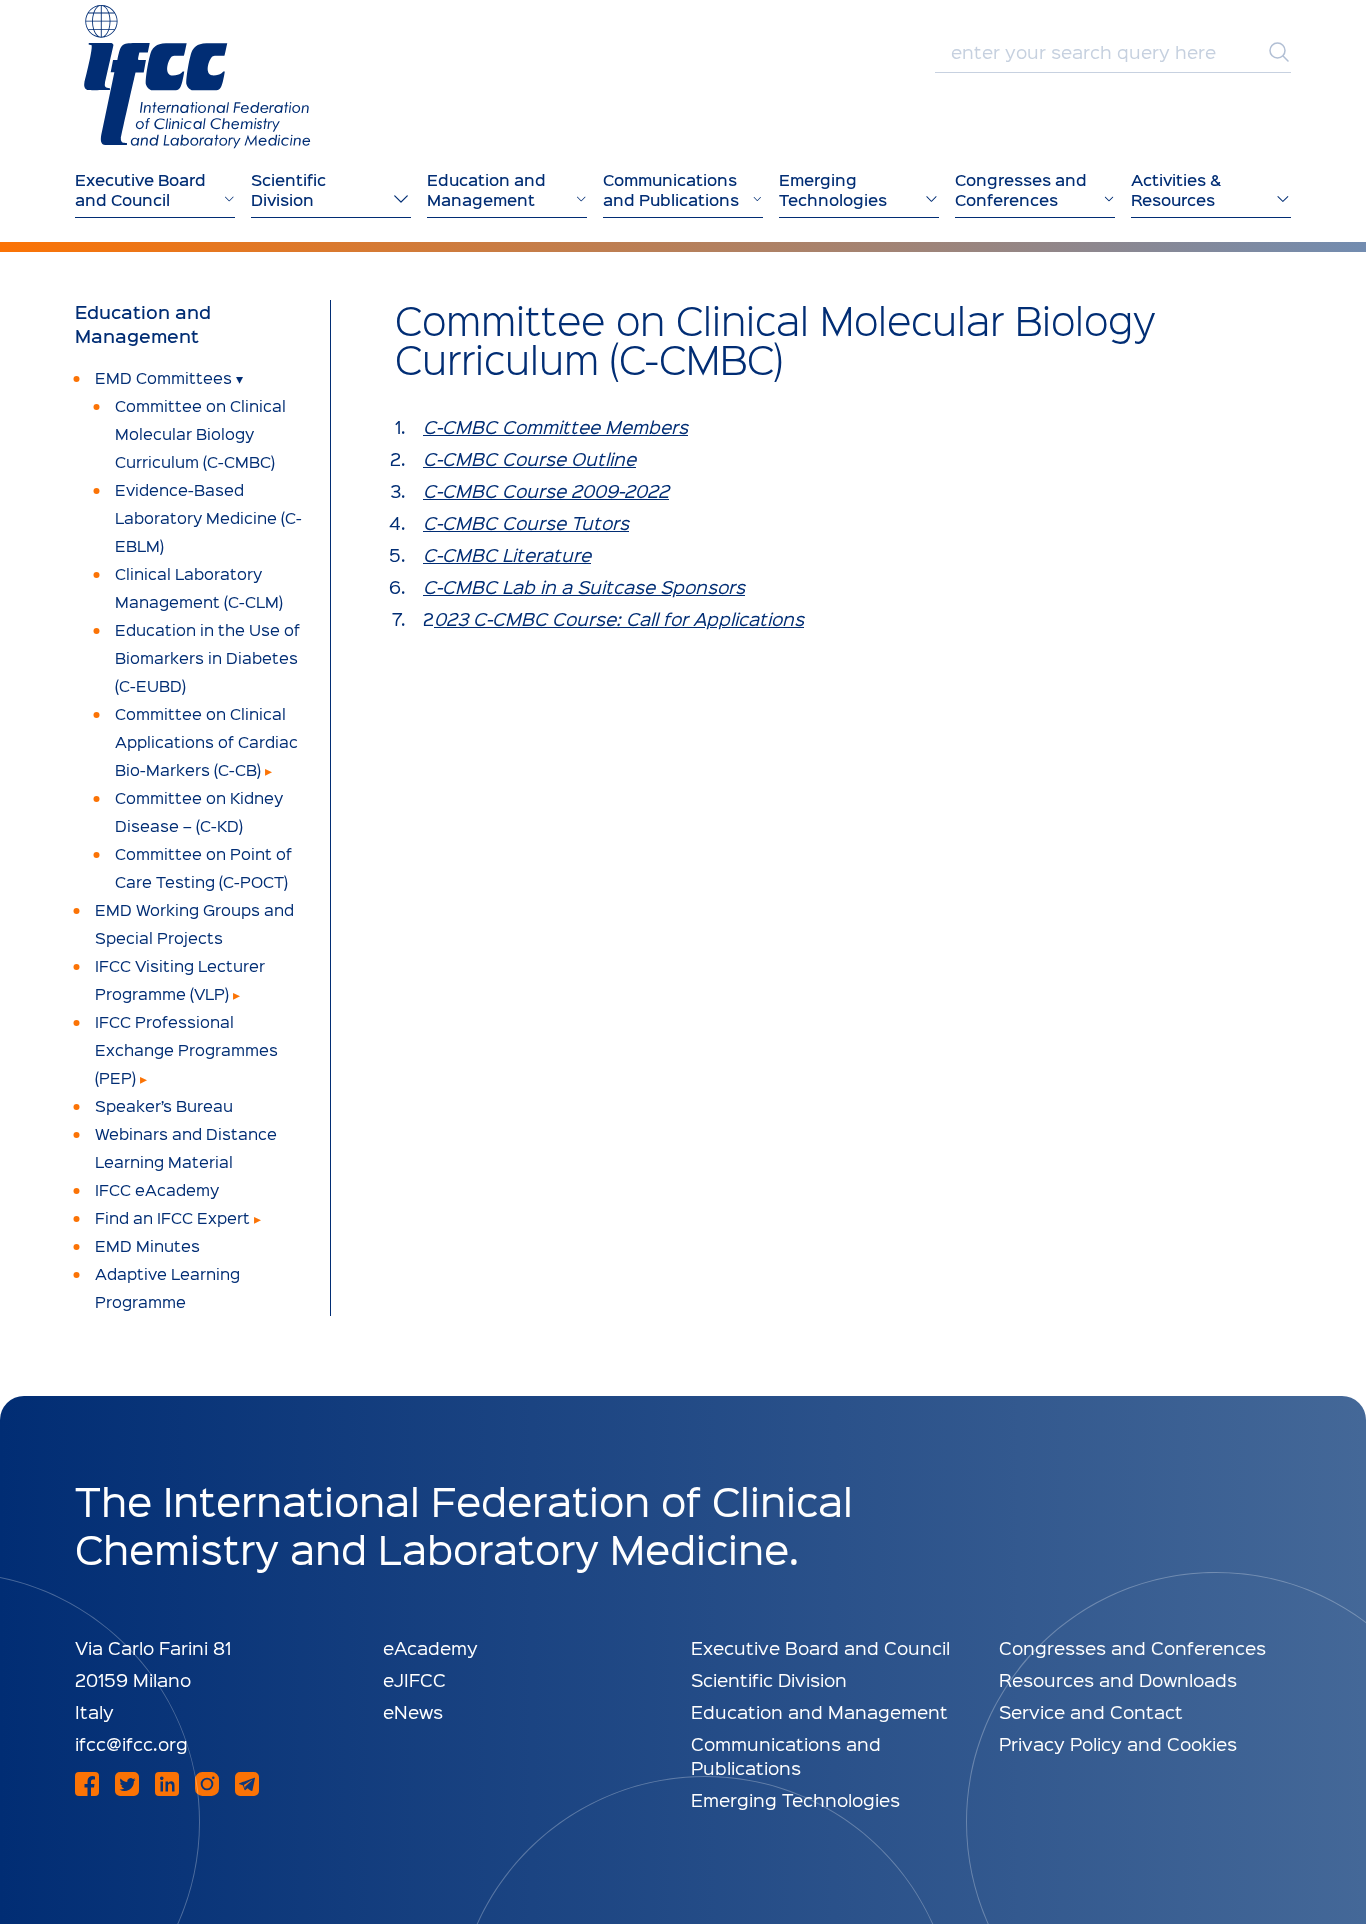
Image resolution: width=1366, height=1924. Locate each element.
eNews (413, 1711)
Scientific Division (769, 1679)
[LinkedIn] (167, 1784)
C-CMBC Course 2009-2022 (546, 490)
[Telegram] (247, 1784)
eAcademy (430, 1647)
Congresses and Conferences (1132, 1647)
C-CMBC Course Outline (529, 458)
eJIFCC (414, 1679)
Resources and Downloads (1118, 1679)
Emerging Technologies (795, 1799)
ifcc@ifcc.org (131, 1743)
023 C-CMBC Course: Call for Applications (619, 618)
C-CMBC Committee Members (555, 426)
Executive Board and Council (820, 1647)
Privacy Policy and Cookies (1118, 1743)
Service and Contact (1091, 1711)
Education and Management (143, 324)
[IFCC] (197, 76)
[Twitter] (127, 1784)
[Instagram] (207, 1784)
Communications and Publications (786, 1755)
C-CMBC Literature (507, 554)
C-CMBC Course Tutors (526, 522)
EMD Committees (163, 377)
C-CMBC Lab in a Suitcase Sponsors (584, 586)
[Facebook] (87, 1784)
